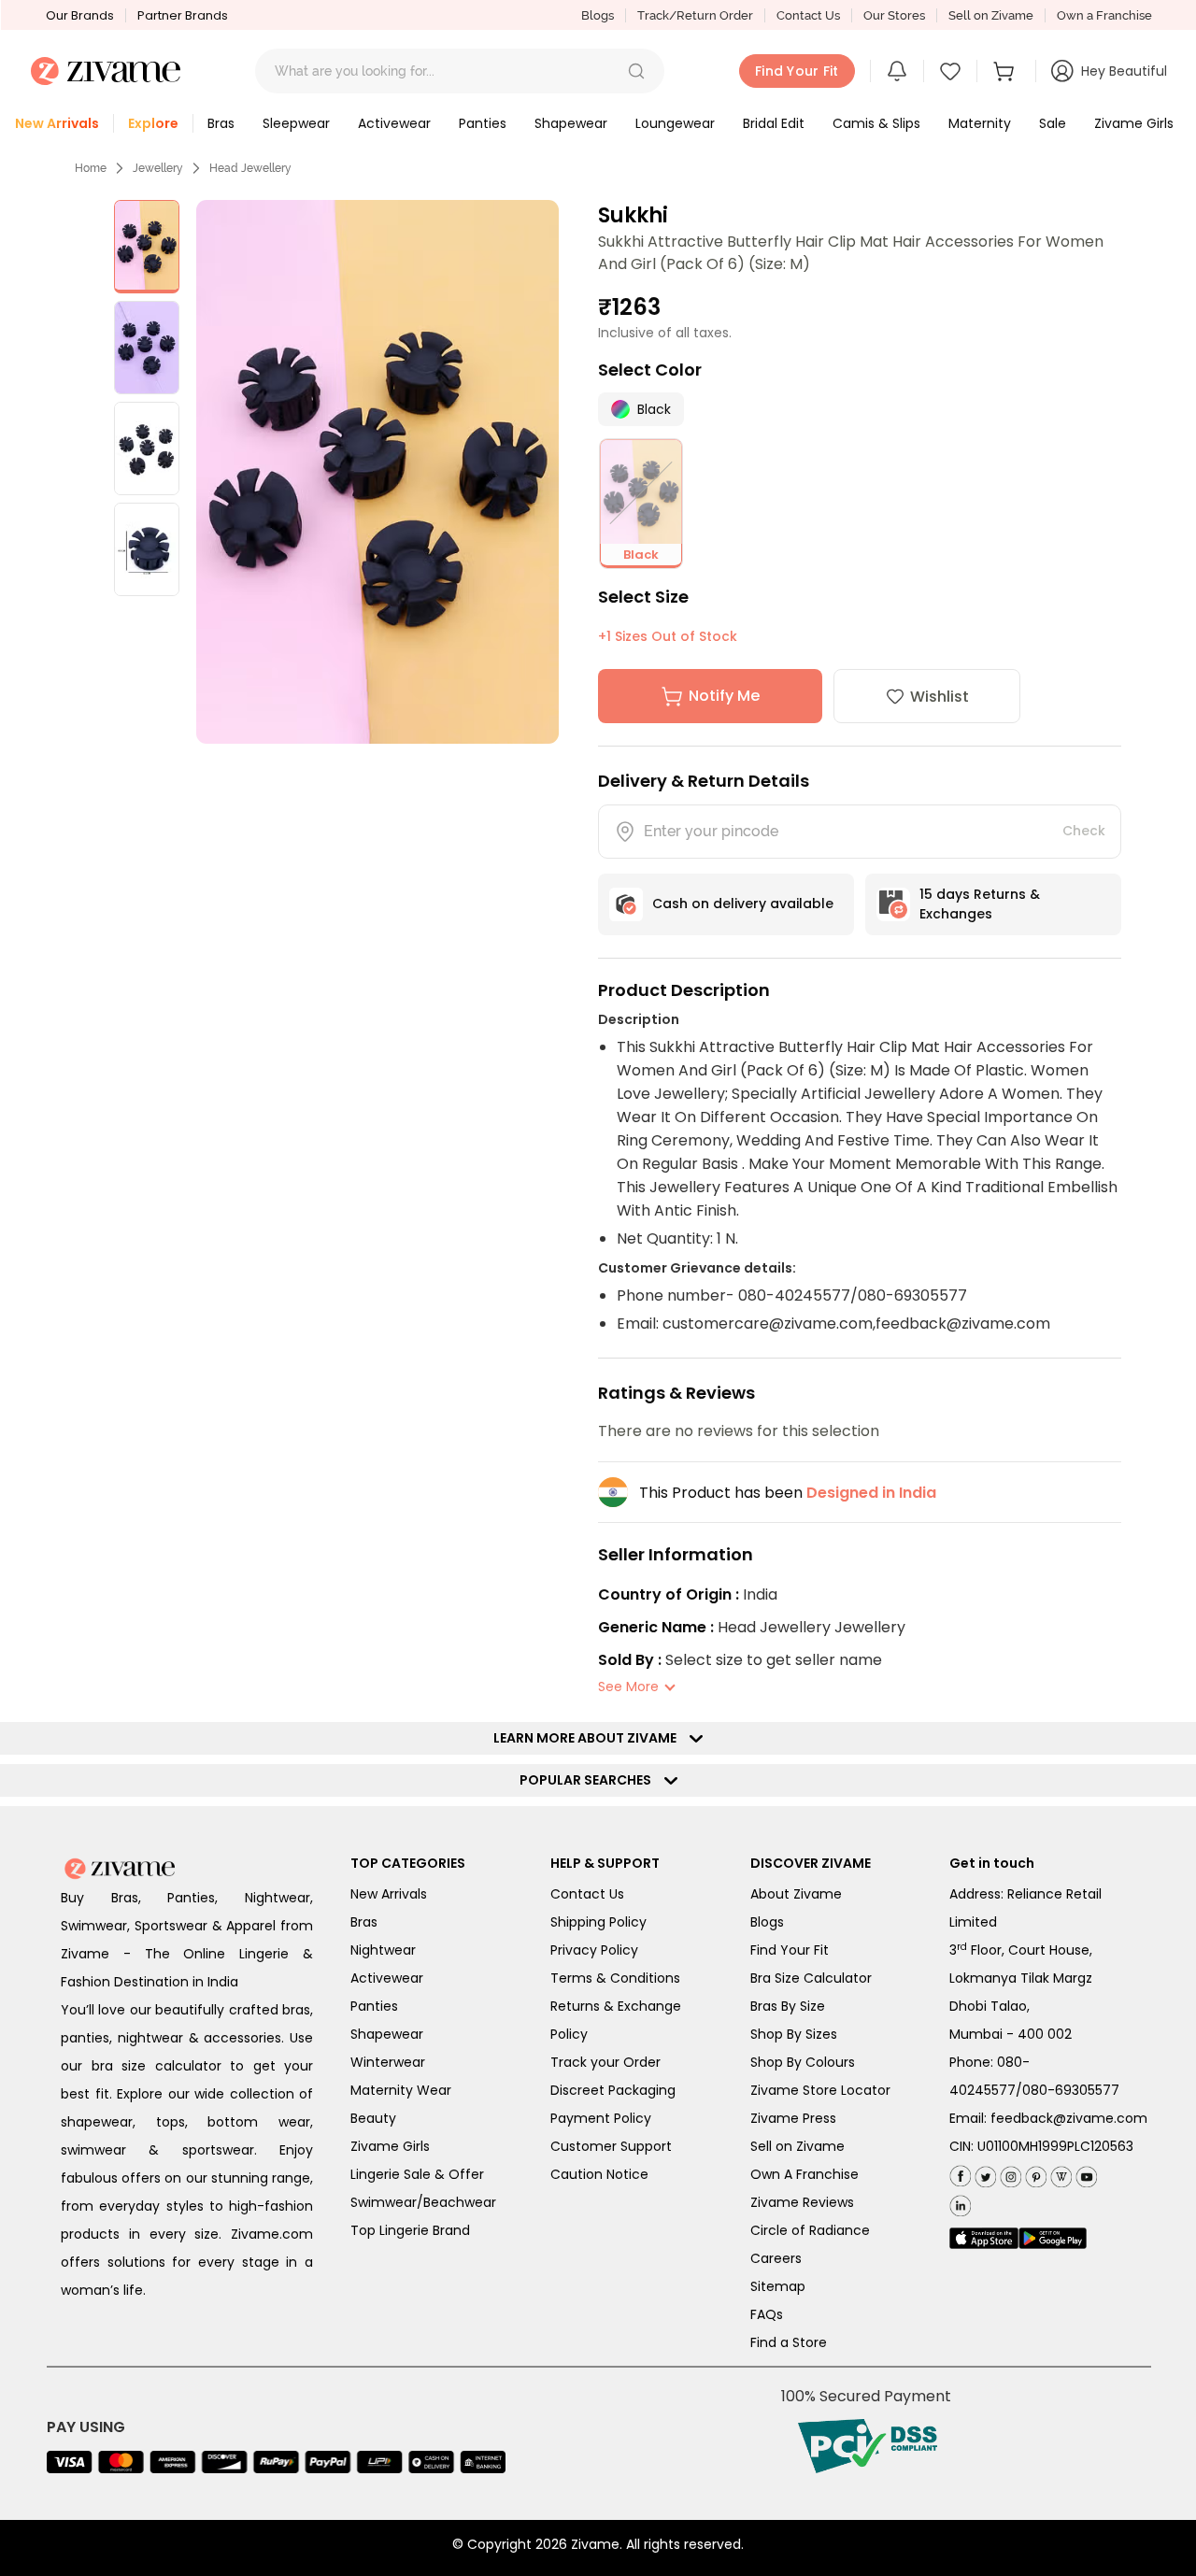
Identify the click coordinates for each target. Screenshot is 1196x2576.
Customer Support (611, 2146)
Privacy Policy (594, 1950)
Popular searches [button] (590, 1780)
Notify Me (724, 696)
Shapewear (387, 2034)
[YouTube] (1084, 2173)
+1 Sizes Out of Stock (668, 636)
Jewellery (158, 168)
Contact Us (808, 15)
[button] (636, 71)
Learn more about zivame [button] (589, 1738)
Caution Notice (599, 2174)
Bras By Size (788, 2006)
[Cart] (1006, 71)
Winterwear (388, 2062)
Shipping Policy (598, 1922)
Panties (374, 2006)
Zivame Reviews (802, 2202)
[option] (147, 247)
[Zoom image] (377, 472)
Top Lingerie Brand (410, 2230)
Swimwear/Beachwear (423, 2202)
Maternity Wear (401, 2090)
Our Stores (894, 15)
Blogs (598, 15)
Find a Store (789, 2342)
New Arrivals (389, 1894)
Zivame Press (793, 2118)
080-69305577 (1071, 2090)
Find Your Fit (790, 1950)
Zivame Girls (390, 2146)
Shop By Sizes (794, 2034)
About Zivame (796, 1894)
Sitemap (778, 2286)
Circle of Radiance (810, 2230)
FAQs (767, 2314)
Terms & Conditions (615, 1978)
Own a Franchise (1104, 15)
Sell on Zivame (991, 15)
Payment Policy (601, 2118)
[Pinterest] (1034, 2173)
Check (1084, 831)
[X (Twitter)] (983, 2173)
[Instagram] (1009, 2173)
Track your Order (605, 2062)
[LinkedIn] (960, 2202)
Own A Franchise (804, 2174)
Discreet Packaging (613, 2090)
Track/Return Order (695, 15)
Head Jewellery (250, 168)
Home (91, 168)
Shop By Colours (803, 2062)
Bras (364, 1922)
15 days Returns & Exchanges (980, 904)
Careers (776, 2258)
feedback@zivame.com (1069, 2118)
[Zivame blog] (1059, 2173)
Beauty (373, 2118)
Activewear (387, 1978)
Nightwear (383, 1950)
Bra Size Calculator (811, 1978)
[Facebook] (960, 2174)
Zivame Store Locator (820, 2090)
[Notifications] (897, 71)
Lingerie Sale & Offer (417, 2174)
